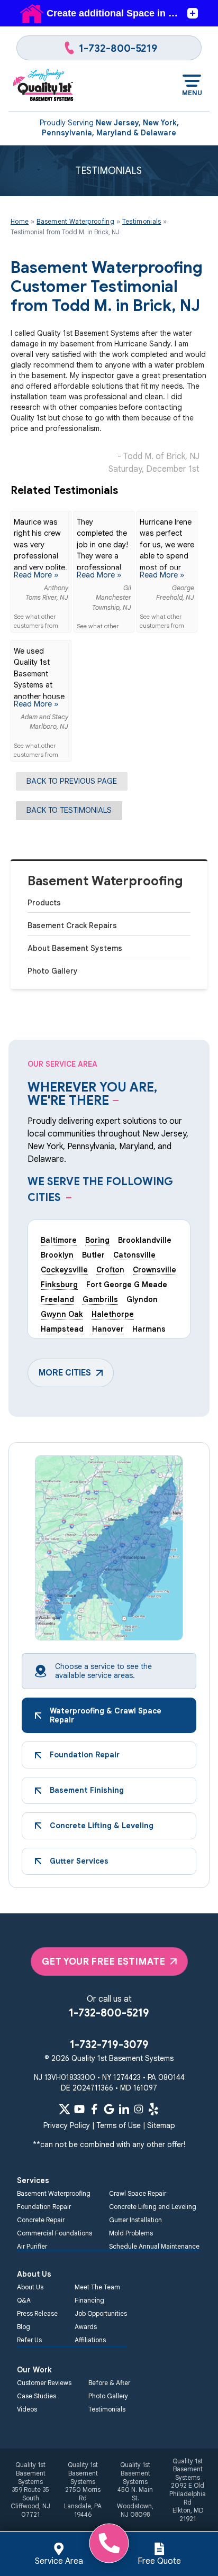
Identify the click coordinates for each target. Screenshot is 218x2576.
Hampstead (62, 1329)
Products (44, 903)
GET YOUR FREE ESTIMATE (103, 1961)
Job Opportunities (101, 2313)
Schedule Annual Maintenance (154, 2246)
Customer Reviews (44, 2383)
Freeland (57, 1299)
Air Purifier (32, 2246)
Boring (97, 1240)
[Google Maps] (109, 2109)
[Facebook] (94, 2109)
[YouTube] (79, 2109)
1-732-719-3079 (109, 2045)
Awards (86, 2327)
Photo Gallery (53, 971)
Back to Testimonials (69, 810)
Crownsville (155, 1270)
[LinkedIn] (124, 2109)
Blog (24, 2327)
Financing (89, 2300)
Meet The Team (97, 2287)
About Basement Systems (75, 948)
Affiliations (90, 2340)
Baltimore (59, 1240)
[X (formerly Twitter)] (65, 2109)
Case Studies (37, 2396)
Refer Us (29, 2340)
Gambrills (100, 1299)
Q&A (24, 2300)
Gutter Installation (135, 2220)
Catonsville (134, 1255)
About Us (30, 2287)
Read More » (36, 575)
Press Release (37, 2313)
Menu (192, 93)
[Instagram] (139, 2109)
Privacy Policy (67, 2125)
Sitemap (161, 2125)
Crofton (110, 1270)
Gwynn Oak (62, 1314)
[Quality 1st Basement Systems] (44, 86)
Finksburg (59, 1285)
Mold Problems (131, 2233)
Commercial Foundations (54, 2233)
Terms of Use (119, 2125)
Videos (27, 2409)
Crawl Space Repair (138, 2193)
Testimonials (107, 2409)
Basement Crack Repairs (72, 925)
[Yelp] (153, 2109)
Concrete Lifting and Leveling (153, 2207)
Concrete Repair (41, 2220)
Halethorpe (113, 1314)
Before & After (109, 2383)
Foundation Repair (44, 2207)
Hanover (108, 1329)
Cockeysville (64, 1270)
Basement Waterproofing (105, 881)
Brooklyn (57, 1255)
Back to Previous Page (72, 781)
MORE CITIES (65, 1373)
